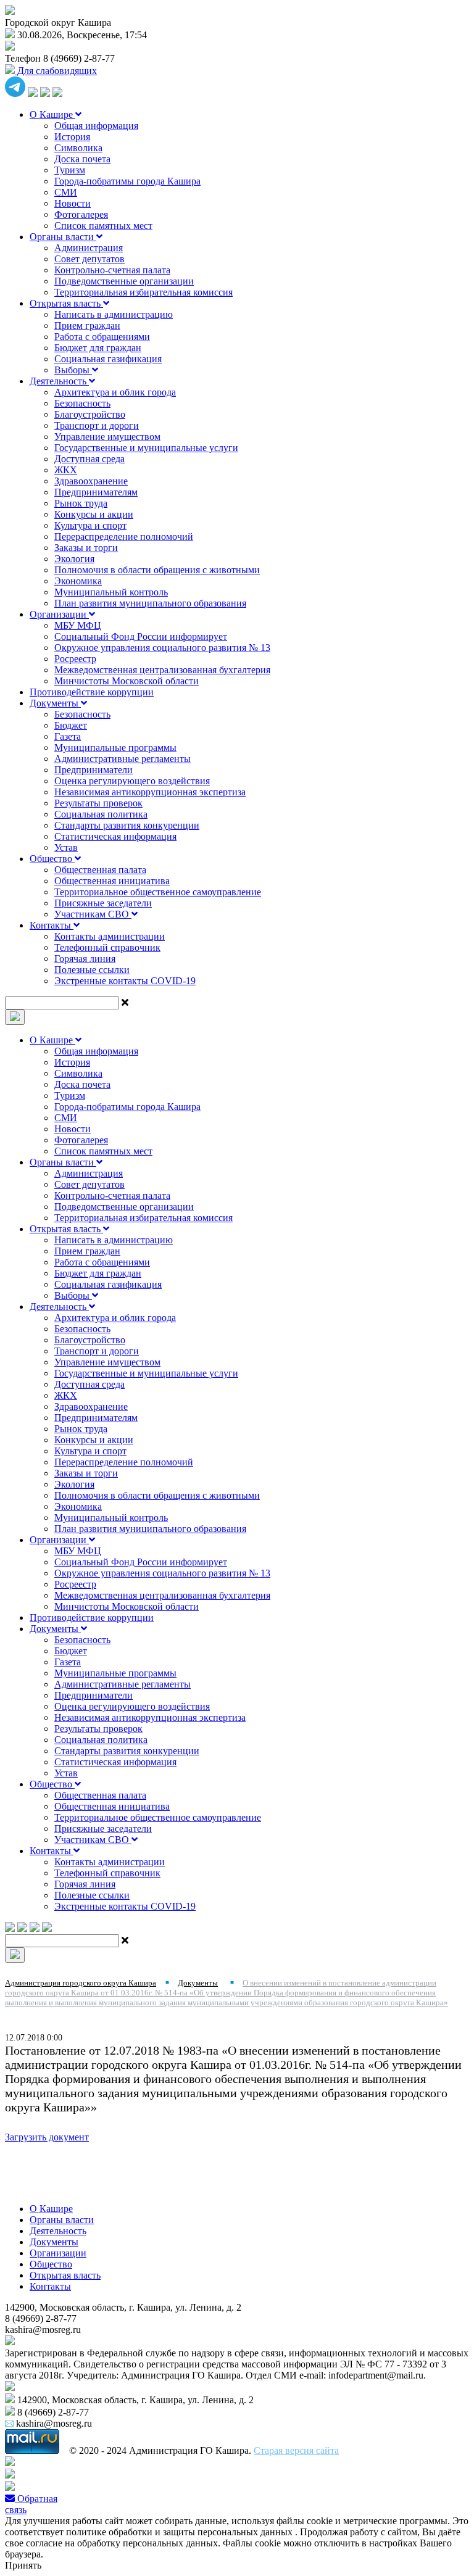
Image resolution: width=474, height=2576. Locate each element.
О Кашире (52, 114)
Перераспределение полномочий (124, 536)
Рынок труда (81, 503)
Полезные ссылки (92, 970)
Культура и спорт (90, 525)
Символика (78, 148)
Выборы (73, 370)
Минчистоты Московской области (127, 681)
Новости (73, 203)
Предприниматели (94, 770)
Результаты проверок (98, 803)
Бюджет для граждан (98, 348)
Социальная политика (101, 814)
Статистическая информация (115, 836)
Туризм (70, 170)
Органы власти (63, 237)
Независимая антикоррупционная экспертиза (150, 792)
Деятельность (59, 381)
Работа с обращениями (102, 337)
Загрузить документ (47, 2137)
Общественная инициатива (112, 881)
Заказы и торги (86, 548)
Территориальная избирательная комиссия (143, 292)
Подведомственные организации (124, 281)
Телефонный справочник (107, 947)
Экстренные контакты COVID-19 (125, 981)
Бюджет (71, 725)
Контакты (52, 925)
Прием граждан (87, 325)
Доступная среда (89, 459)
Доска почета (82, 159)
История (72, 137)
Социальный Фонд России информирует (141, 636)
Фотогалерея (81, 214)
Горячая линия (85, 959)
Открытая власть (66, 303)
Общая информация (96, 126)
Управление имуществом (107, 437)
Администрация (89, 248)
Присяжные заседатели (103, 903)
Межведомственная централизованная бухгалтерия (162, 670)
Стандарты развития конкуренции (127, 825)
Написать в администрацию (114, 314)
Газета (68, 736)
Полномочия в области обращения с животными (157, 570)
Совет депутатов (89, 259)
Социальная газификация (108, 359)
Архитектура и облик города (115, 392)
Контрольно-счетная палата (112, 270)
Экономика (78, 581)
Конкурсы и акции (94, 514)
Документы (55, 703)
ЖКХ (66, 470)
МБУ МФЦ (78, 625)
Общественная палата (100, 870)
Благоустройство (90, 414)
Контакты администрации (110, 936)
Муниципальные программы (115, 748)
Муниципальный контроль (111, 592)
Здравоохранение (91, 481)
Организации (59, 614)
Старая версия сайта (296, 2450)
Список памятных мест (103, 226)
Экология (74, 559)
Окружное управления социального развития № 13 (162, 648)
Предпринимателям (96, 492)
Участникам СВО (93, 914)
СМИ (66, 192)
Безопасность (82, 403)
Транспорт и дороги (97, 425)
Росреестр (75, 659)
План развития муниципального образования (150, 603)
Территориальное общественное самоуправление (158, 892)
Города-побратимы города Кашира (127, 181)
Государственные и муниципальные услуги (146, 448)
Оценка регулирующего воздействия (132, 781)
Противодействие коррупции (92, 692)
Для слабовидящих (56, 71)
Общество (52, 859)
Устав (66, 847)
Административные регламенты (123, 759)
